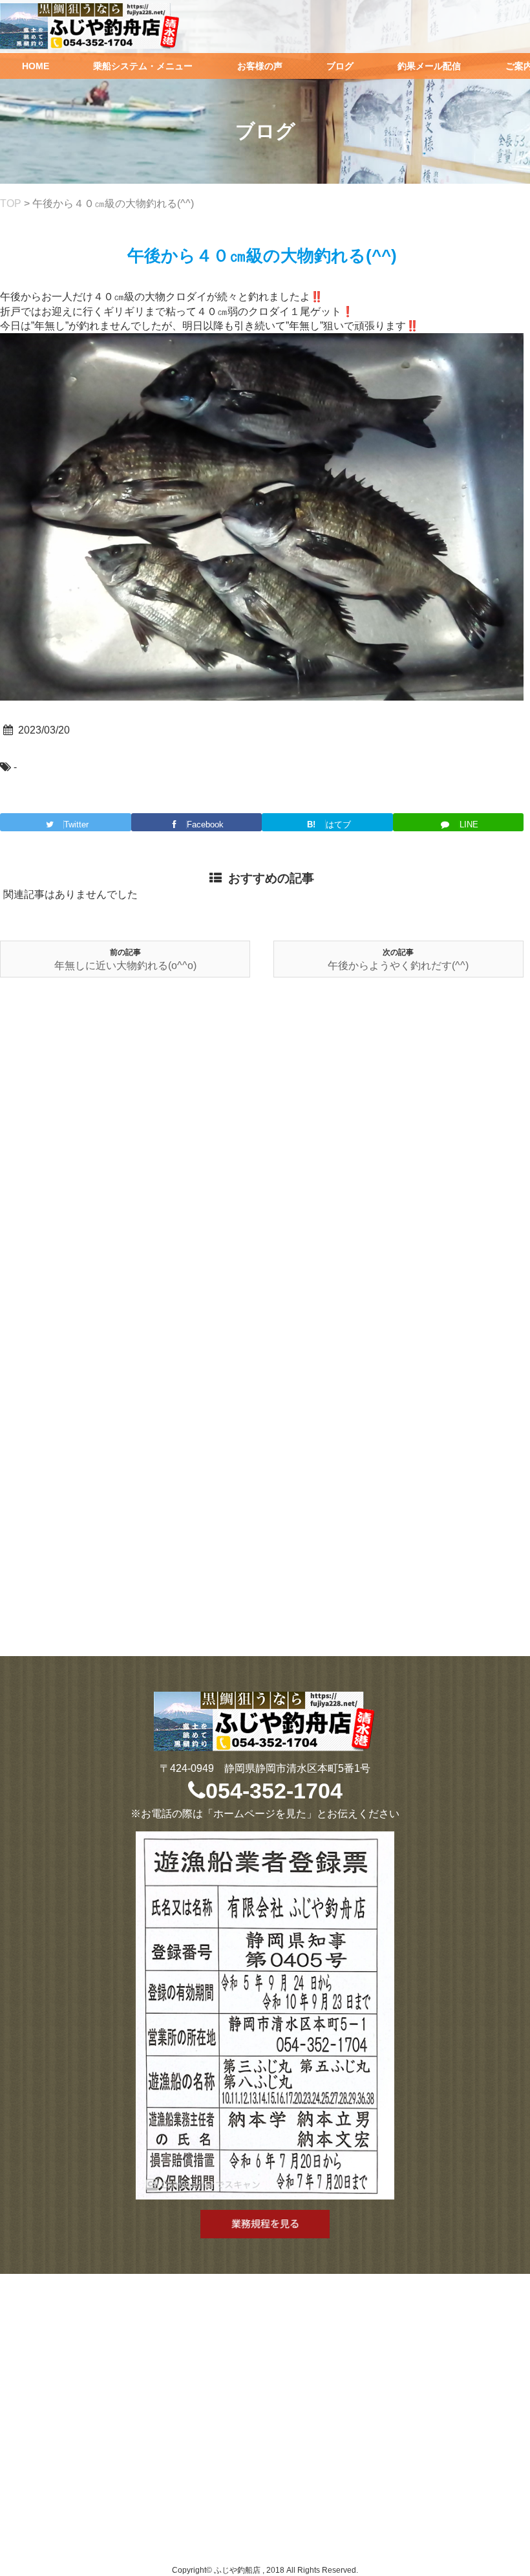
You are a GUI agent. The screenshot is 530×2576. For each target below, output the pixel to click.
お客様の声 (260, 66)
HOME (36, 66)
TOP (11, 203)
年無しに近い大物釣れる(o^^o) (125, 966)
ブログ (340, 66)
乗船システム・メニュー (143, 66)
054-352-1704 (274, 1791)
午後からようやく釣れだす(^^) (398, 966)
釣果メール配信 (429, 66)
